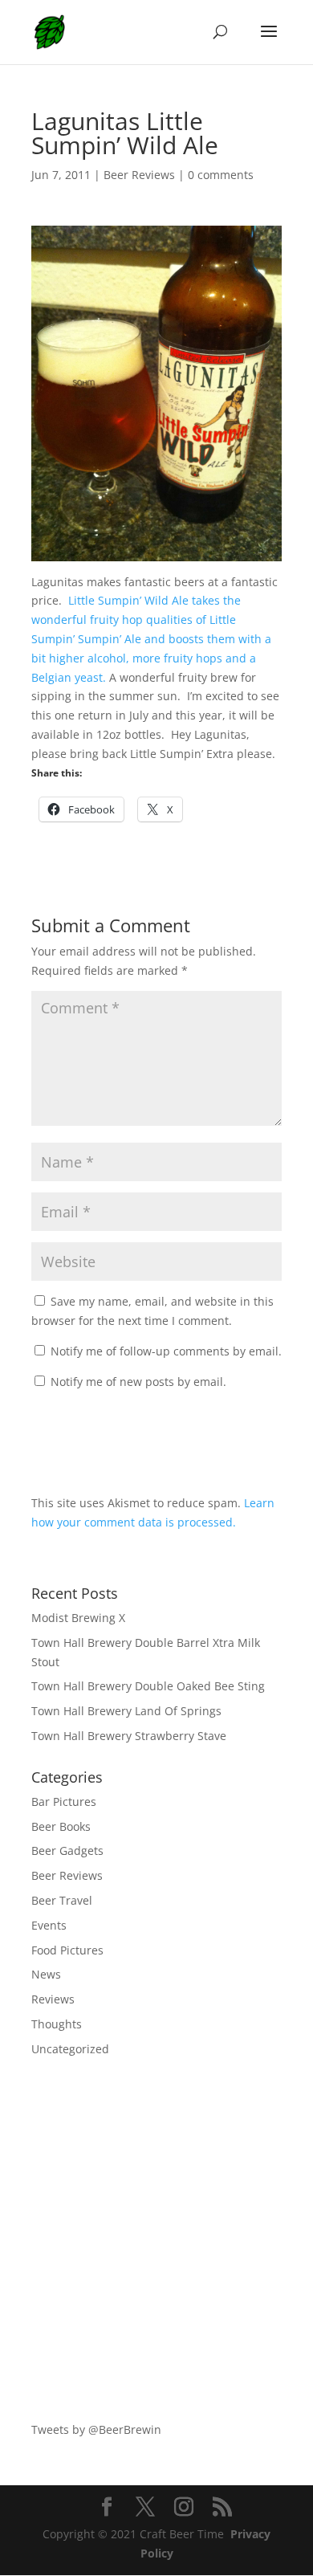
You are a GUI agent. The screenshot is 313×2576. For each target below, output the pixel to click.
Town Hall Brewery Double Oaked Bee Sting (148, 1686)
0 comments (221, 175)
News (46, 1974)
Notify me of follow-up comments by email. (166, 1351)
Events (49, 1925)
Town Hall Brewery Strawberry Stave (129, 1736)
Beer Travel (62, 1900)
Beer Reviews (139, 175)
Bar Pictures (64, 1802)
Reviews (53, 1999)
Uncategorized (70, 2049)
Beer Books (61, 1826)
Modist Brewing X (78, 1618)
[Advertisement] (156, 2240)
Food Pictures (67, 1950)
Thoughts (57, 2024)
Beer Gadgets (67, 1850)
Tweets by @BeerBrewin (96, 2429)
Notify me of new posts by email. (138, 1382)
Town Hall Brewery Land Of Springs (126, 1711)
